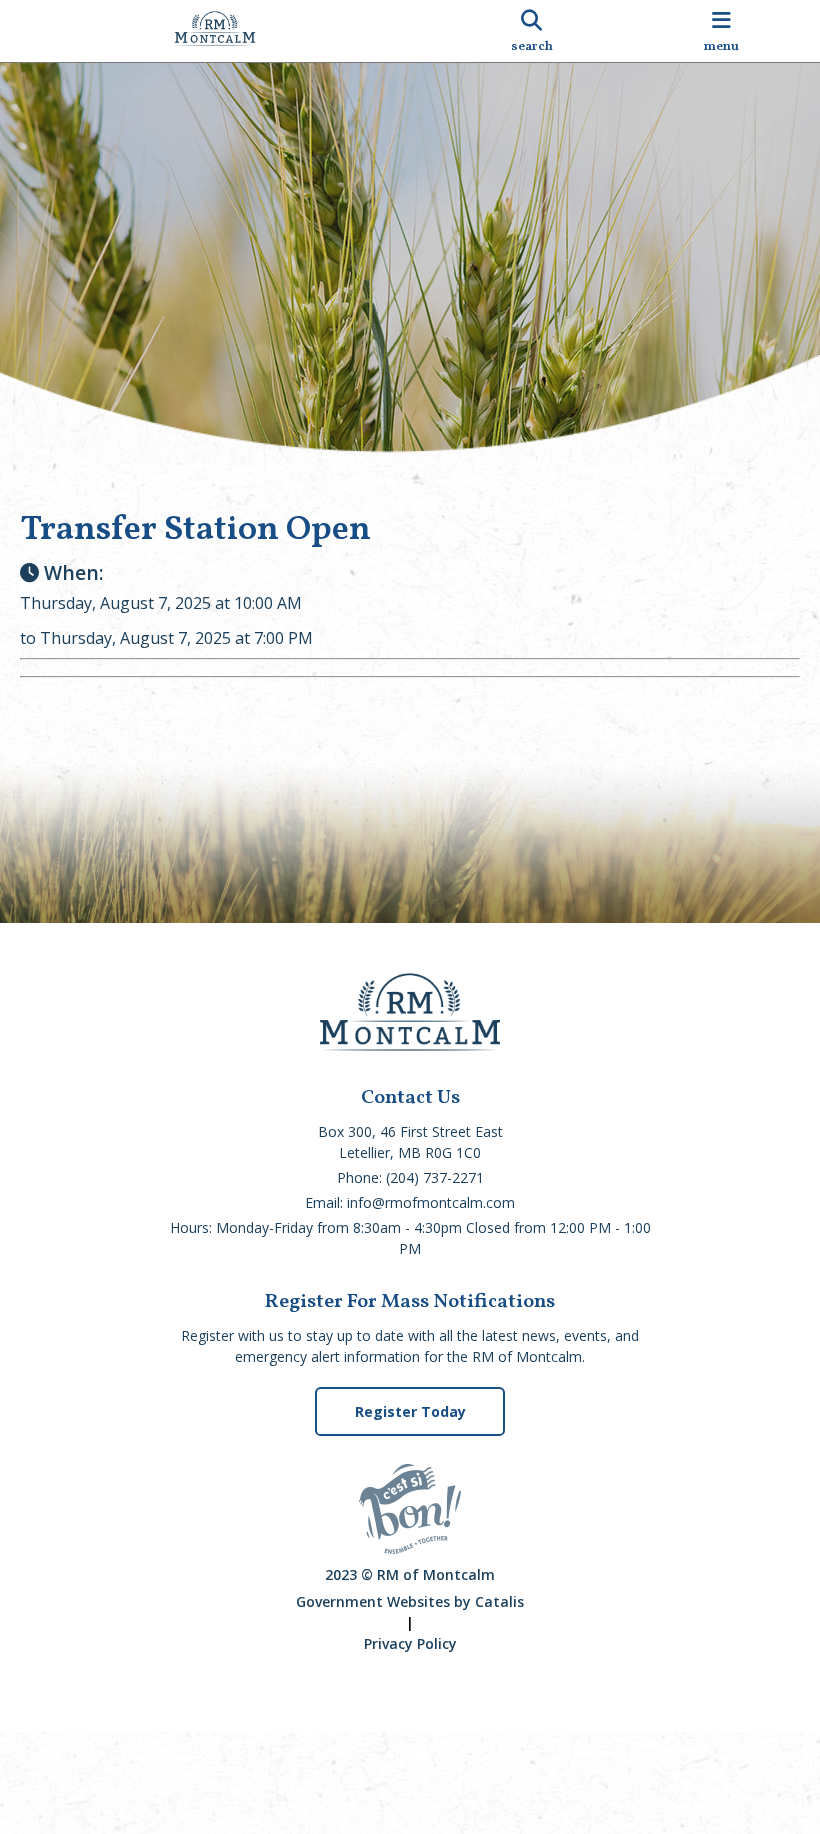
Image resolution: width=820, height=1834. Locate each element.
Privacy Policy (410, 1643)
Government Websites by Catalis (410, 1601)
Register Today (410, 1411)
